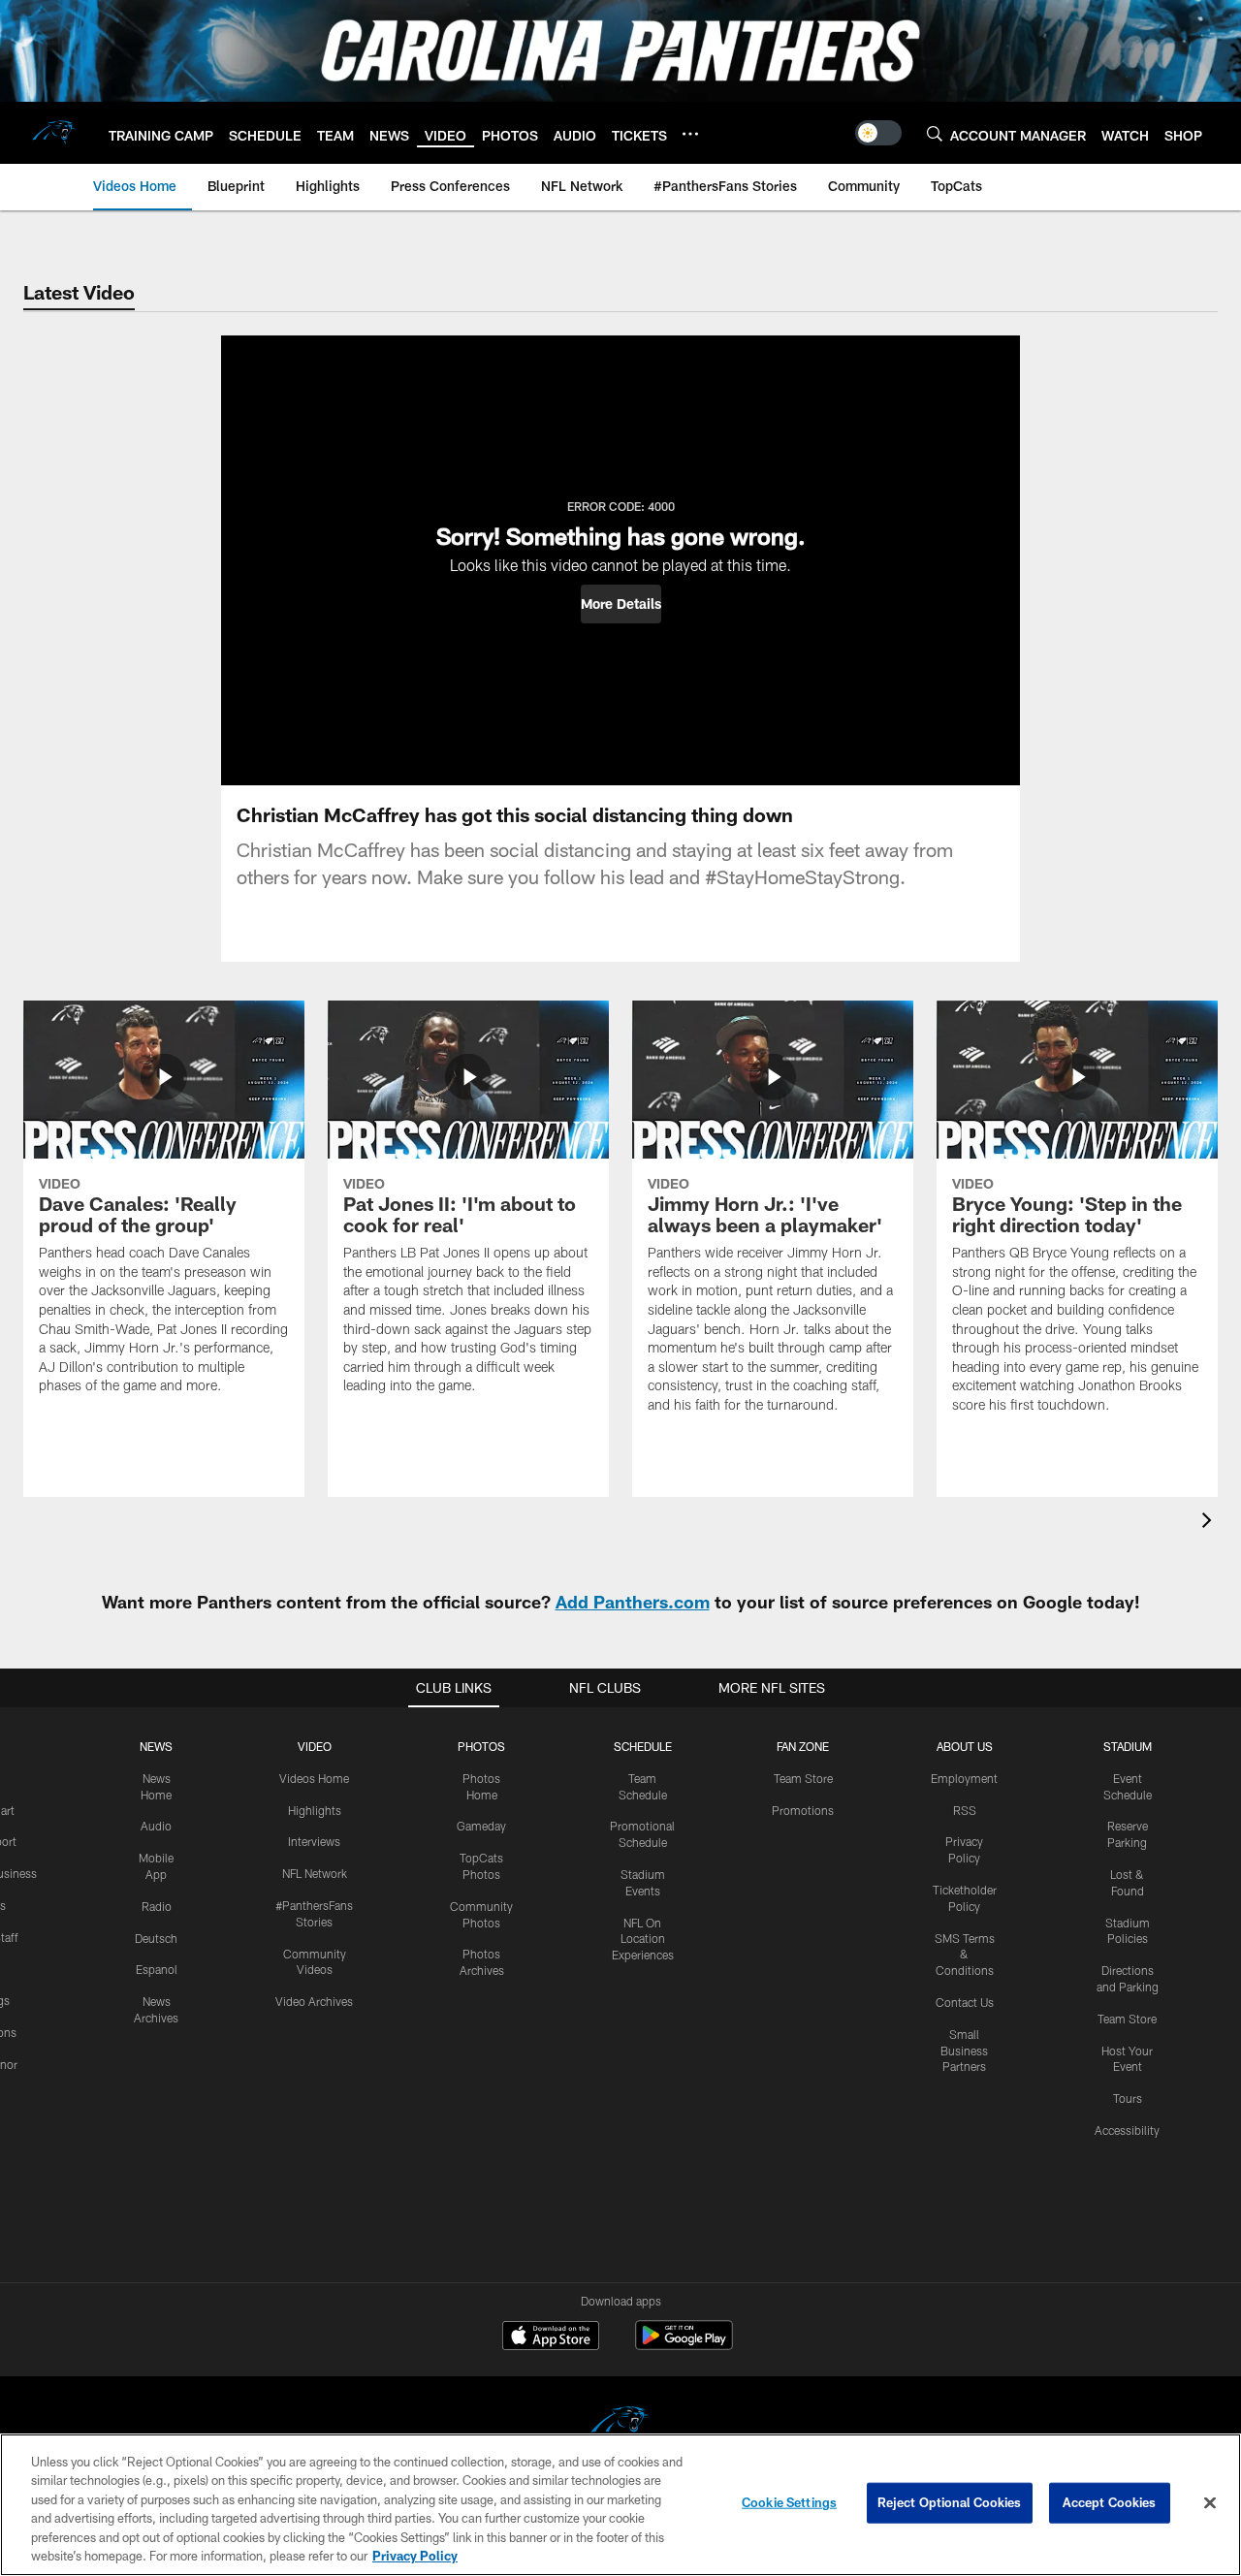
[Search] (935, 133)
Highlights (315, 1810)
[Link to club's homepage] (54, 133)
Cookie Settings (789, 2502)
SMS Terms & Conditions (965, 1955)
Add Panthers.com (633, 1602)
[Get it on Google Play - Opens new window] (684, 2345)
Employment (964, 1778)
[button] (621, 604)
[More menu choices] (690, 134)
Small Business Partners (964, 2051)
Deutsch (156, 1938)
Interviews (314, 1841)
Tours (1128, 2098)
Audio (156, 1826)
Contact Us (965, 2002)
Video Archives (314, 2001)
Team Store (803, 1778)
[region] (620, 2505)
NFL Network (315, 1873)
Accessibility (1127, 2130)
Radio (157, 1906)
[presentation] (1210, 1523)
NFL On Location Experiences (643, 1939)
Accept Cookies (1110, 2502)
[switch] (878, 133)
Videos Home (314, 1778)
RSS (965, 1810)
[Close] (1210, 2503)
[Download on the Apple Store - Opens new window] (551, 2337)
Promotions (803, 1810)
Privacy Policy (415, 2556)
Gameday (481, 1826)
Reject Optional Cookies (950, 2502)
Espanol (157, 1969)
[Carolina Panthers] (620, 2425)
